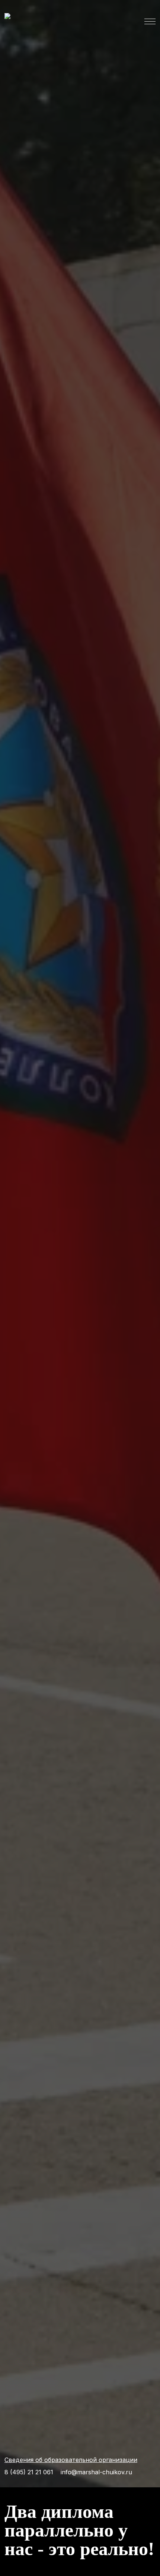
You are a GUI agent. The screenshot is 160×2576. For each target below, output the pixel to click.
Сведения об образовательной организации (71, 2460)
